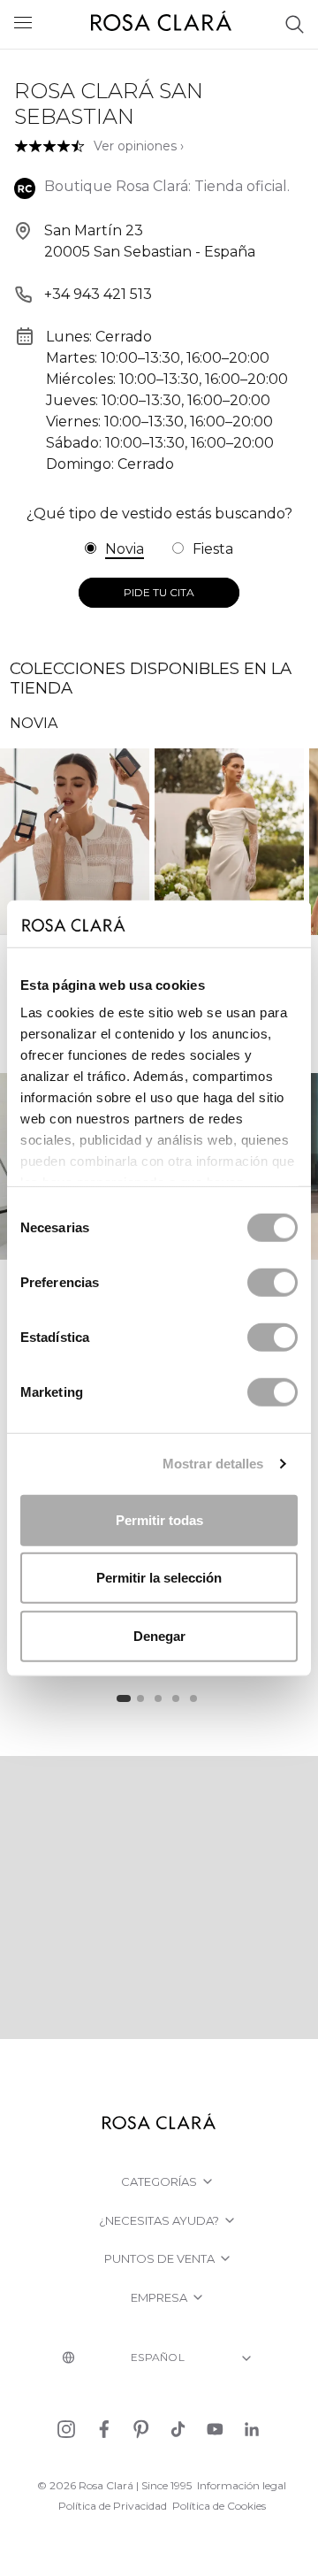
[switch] (273, 1282)
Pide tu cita (159, 592)
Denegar (159, 1635)
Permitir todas (159, 1519)
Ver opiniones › (139, 146)
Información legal (242, 2485)
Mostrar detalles (213, 1464)
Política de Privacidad (113, 2506)
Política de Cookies (219, 2506)
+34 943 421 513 (98, 294)
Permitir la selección (159, 1578)
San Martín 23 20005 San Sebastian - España (150, 241)
